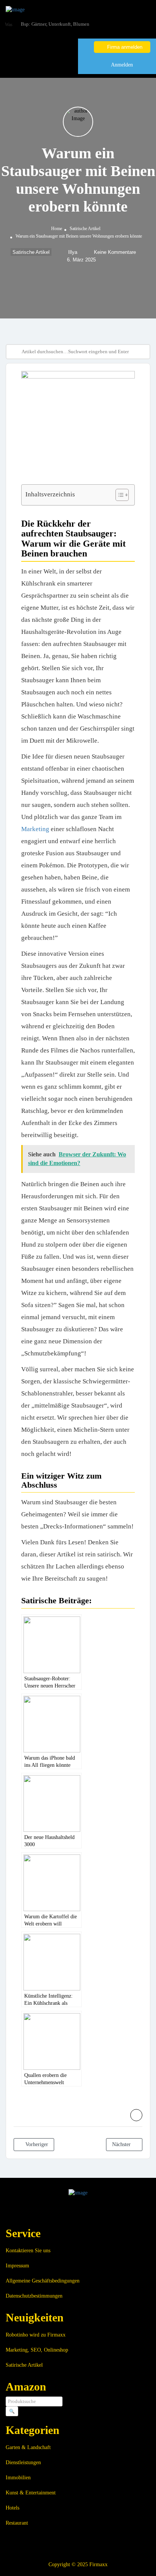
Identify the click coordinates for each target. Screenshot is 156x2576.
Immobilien (18, 2478)
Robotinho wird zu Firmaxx (36, 2335)
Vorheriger (36, 2144)
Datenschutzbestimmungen (34, 2296)
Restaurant (17, 2523)
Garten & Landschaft (28, 2447)
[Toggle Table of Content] (118, 495)
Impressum (17, 2266)
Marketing (35, 829)
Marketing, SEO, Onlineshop (37, 2350)
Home (57, 229)
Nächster (122, 2144)
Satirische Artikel (85, 229)
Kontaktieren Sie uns (28, 2251)
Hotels (12, 2508)
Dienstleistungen (23, 2462)
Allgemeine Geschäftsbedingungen (43, 2281)
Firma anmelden (124, 47)
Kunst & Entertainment (31, 2493)
